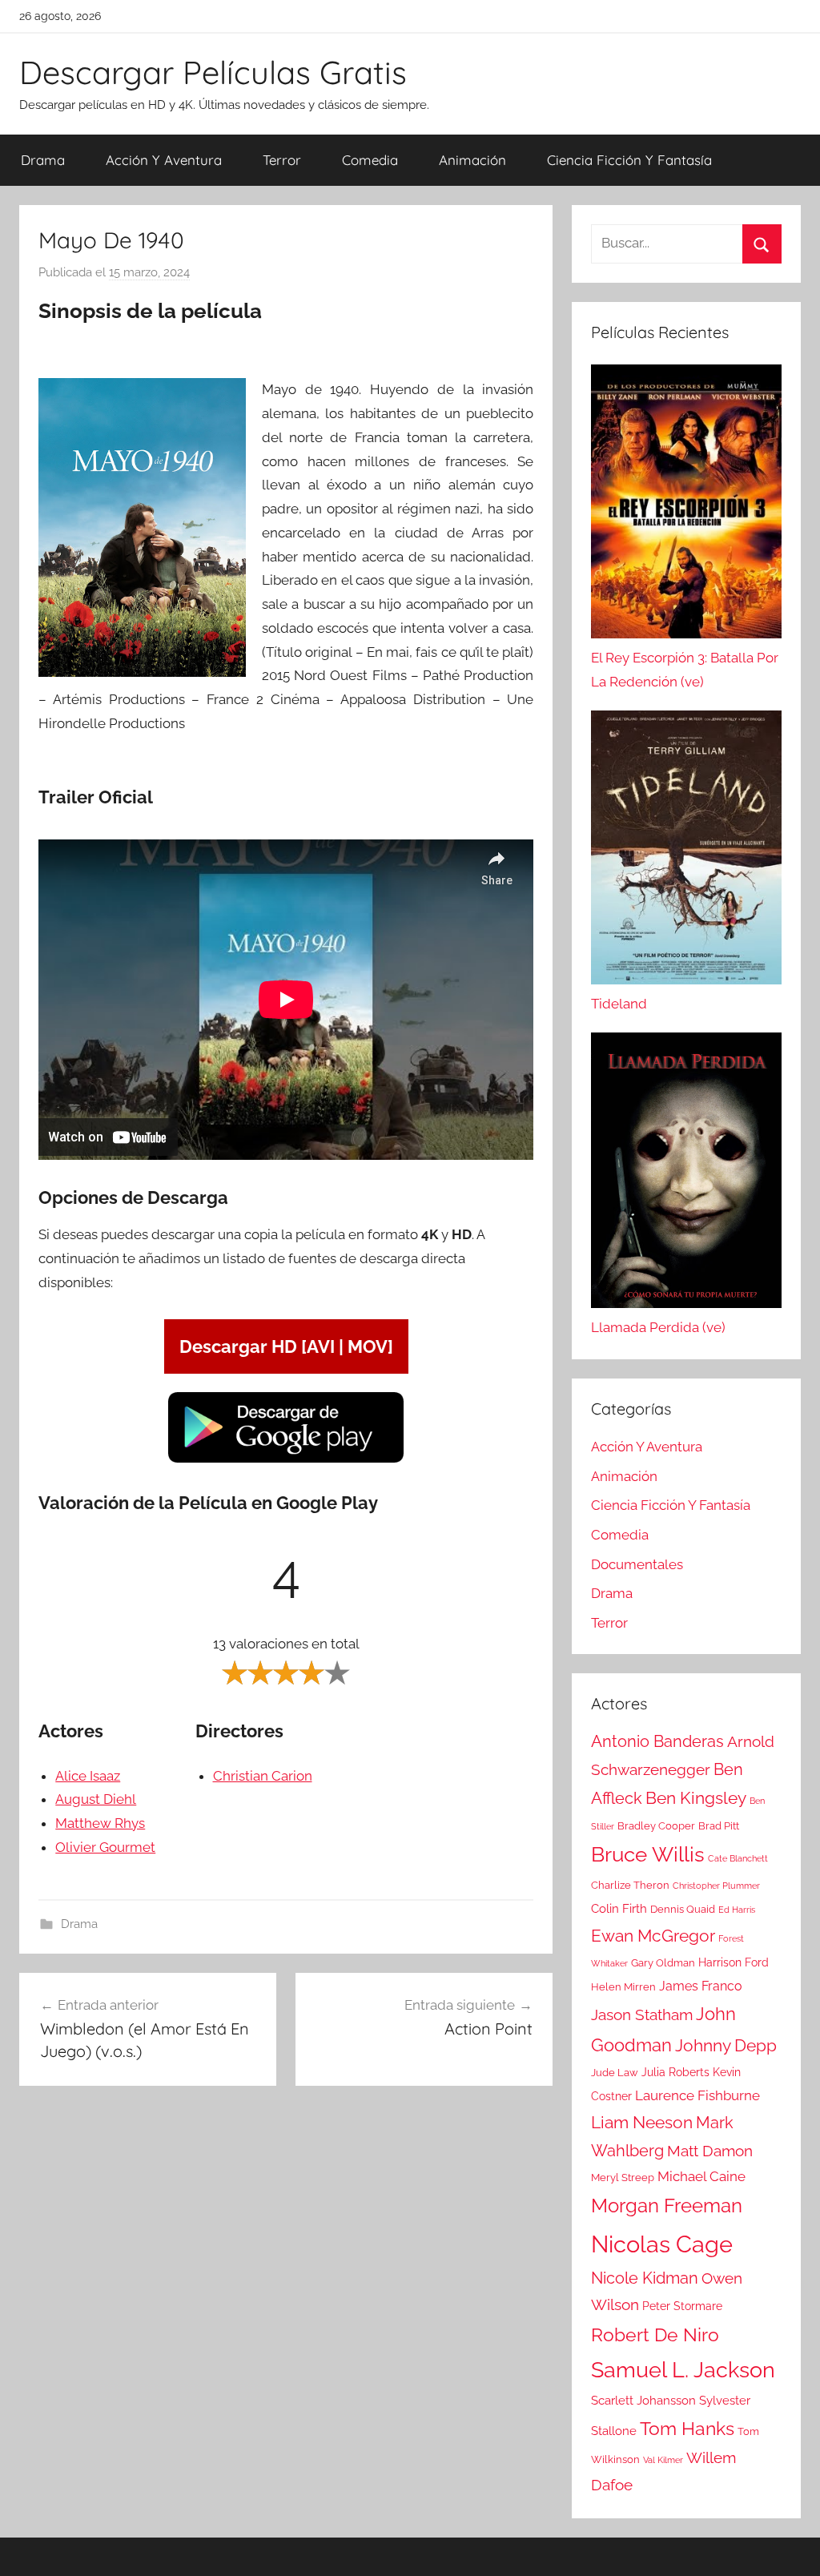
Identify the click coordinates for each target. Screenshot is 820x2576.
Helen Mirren (623, 1987)
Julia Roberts (675, 2072)
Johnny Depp (726, 2045)
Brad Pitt (719, 1826)
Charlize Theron (630, 1885)
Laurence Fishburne (697, 2095)
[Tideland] (686, 851)
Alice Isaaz (88, 1776)
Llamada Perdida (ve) (658, 1327)
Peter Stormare (682, 2306)
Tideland (619, 1004)
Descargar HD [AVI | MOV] (286, 1346)
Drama (43, 160)
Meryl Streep (623, 2178)
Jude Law (615, 2073)
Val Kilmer (663, 2460)
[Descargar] (286, 1460)
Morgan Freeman (667, 2206)
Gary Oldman (663, 1963)
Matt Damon (710, 2151)
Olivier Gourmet (105, 1847)
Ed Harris (737, 1910)
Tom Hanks (687, 2429)
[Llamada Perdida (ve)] (686, 1174)
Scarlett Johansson (643, 2401)
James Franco (701, 1986)
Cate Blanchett (738, 1858)
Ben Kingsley (696, 1798)
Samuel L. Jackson (683, 2369)
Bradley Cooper (656, 1826)
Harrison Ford (734, 1962)
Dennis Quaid (683, 1909)
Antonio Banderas (657, 1741)
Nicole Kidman (645, 2278)
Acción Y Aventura (164, 160)
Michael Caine (701, 2176)
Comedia (370, 160)
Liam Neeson (642, 2123)
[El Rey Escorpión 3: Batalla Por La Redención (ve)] (686, 505)
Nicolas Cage (662, 2244)
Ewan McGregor (653, 1936)
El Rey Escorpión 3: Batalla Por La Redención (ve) (685, 670)
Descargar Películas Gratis (213, 72)
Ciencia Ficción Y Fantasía (629, 160)
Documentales (637, 1564)
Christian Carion (263, 1776)
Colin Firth (619, 1909)
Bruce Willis (648, 1854)
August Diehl (96, 1799)
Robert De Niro (655, 2335)
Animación (472, 160)
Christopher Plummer (716, 1886)
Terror (282, 160)
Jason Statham (642, 2015)
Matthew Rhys (100, 1823)
